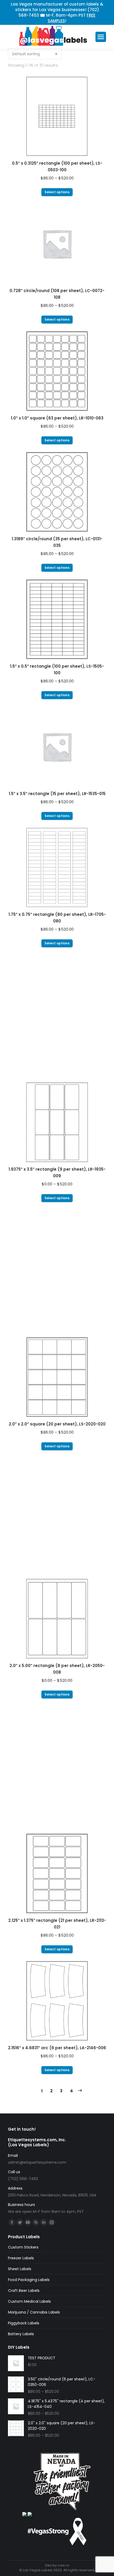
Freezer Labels (21, 2258)
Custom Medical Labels (29, 2301)
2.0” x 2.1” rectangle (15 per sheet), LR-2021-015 (57, 1545)
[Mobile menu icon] (101, 37)
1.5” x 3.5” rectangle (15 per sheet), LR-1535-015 (57, 794)
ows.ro (63, 2565)
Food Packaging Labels (29, 2280)
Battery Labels (21, 2334)
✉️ (43, 15)
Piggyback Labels (24, 2323)
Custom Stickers (23, 2247)
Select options (57, 192)
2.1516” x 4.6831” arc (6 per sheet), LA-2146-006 (57, 2048)
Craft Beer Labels (24, 2291)
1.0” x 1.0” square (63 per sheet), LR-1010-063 (57, 418)
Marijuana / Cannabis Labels (34, 2312)
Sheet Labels (20, 2269)
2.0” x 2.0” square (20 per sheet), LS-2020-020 (57, 1424)
